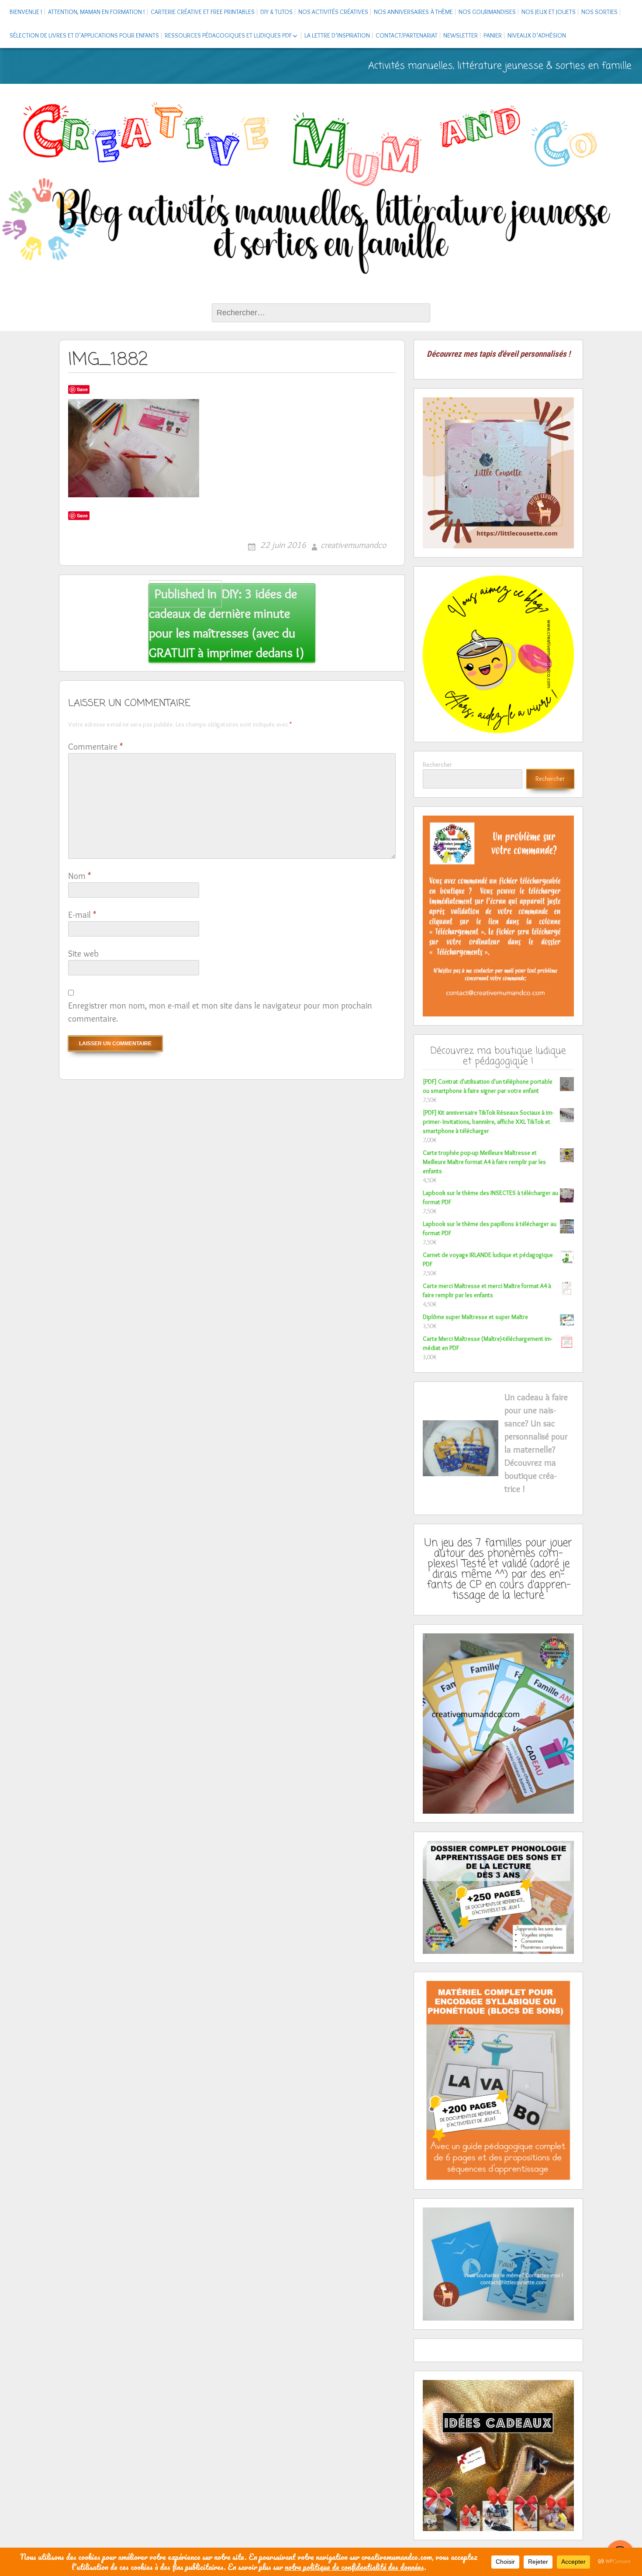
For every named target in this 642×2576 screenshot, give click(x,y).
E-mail (82, 915)
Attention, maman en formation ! (97, 12)
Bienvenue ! (26, 12)
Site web (83, 954)
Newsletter (461, 35)
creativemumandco (353, 545)
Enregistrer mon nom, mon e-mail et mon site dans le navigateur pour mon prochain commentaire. (220, 1012)
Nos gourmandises (487, 12)
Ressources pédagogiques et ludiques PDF (228, 35)
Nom (79, 876)
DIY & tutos (276, 12)
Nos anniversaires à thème (413, 12)
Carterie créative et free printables (203, 12)
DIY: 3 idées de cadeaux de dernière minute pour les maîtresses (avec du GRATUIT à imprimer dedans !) (227, 623)
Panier (493, 35)
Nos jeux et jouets (549, 12)
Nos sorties (599, 12)
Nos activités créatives (333, 12)
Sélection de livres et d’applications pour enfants (84, 35)
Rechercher (437, 765)
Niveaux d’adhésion (537, 35)
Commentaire (95, 747)
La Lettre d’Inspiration (337, 35)
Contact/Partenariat (407, 35)
